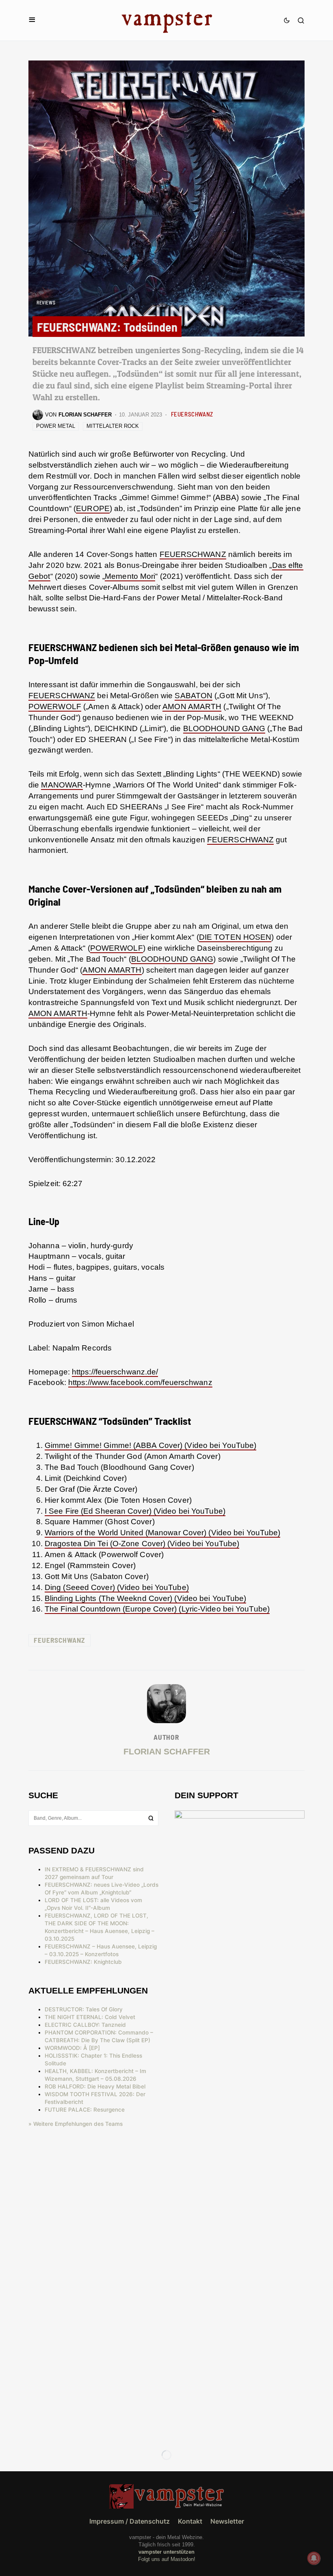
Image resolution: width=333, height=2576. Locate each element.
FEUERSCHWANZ (192, 414)
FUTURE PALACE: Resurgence (85, 2110)
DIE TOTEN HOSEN (235, 937)
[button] (32, 20)
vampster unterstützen (166, 2552)
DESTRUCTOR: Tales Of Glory (84, 2009)
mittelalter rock (113, 426)
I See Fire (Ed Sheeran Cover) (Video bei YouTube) (135, 1511)
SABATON (194, 696)
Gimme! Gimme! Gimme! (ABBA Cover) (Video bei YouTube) (150, 1445)
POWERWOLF (55, 707)
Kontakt (190, 2521)
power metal (56, 426)
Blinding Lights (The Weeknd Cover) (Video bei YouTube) (145, 1598)
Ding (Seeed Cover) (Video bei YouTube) (117, 1587)
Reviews (46, 302)
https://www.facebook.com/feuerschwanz (140, 1382)
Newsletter (227, 2521)
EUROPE (93, 508)
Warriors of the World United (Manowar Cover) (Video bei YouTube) (162, 1533)
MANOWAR (62, 785)
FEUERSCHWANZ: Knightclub (83, 1962)
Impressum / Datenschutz (130, 2521)
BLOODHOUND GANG (224, 728)
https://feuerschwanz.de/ (115, 1372)
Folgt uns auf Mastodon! (167, 2559)
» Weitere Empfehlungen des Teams (76, 2124)
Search (151, 1818)
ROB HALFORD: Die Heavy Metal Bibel (95, 2086)
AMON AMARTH (192, 707)
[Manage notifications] (314, 2558)
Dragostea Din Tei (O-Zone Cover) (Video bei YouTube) (142, 1544)
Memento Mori (130, 576)
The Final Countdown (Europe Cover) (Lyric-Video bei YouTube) (157, 1609)
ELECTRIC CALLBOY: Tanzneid (85, 2025)
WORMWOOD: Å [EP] (72, 2048)
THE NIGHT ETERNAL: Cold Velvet (90, 2017)
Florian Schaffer (167, 1751)
